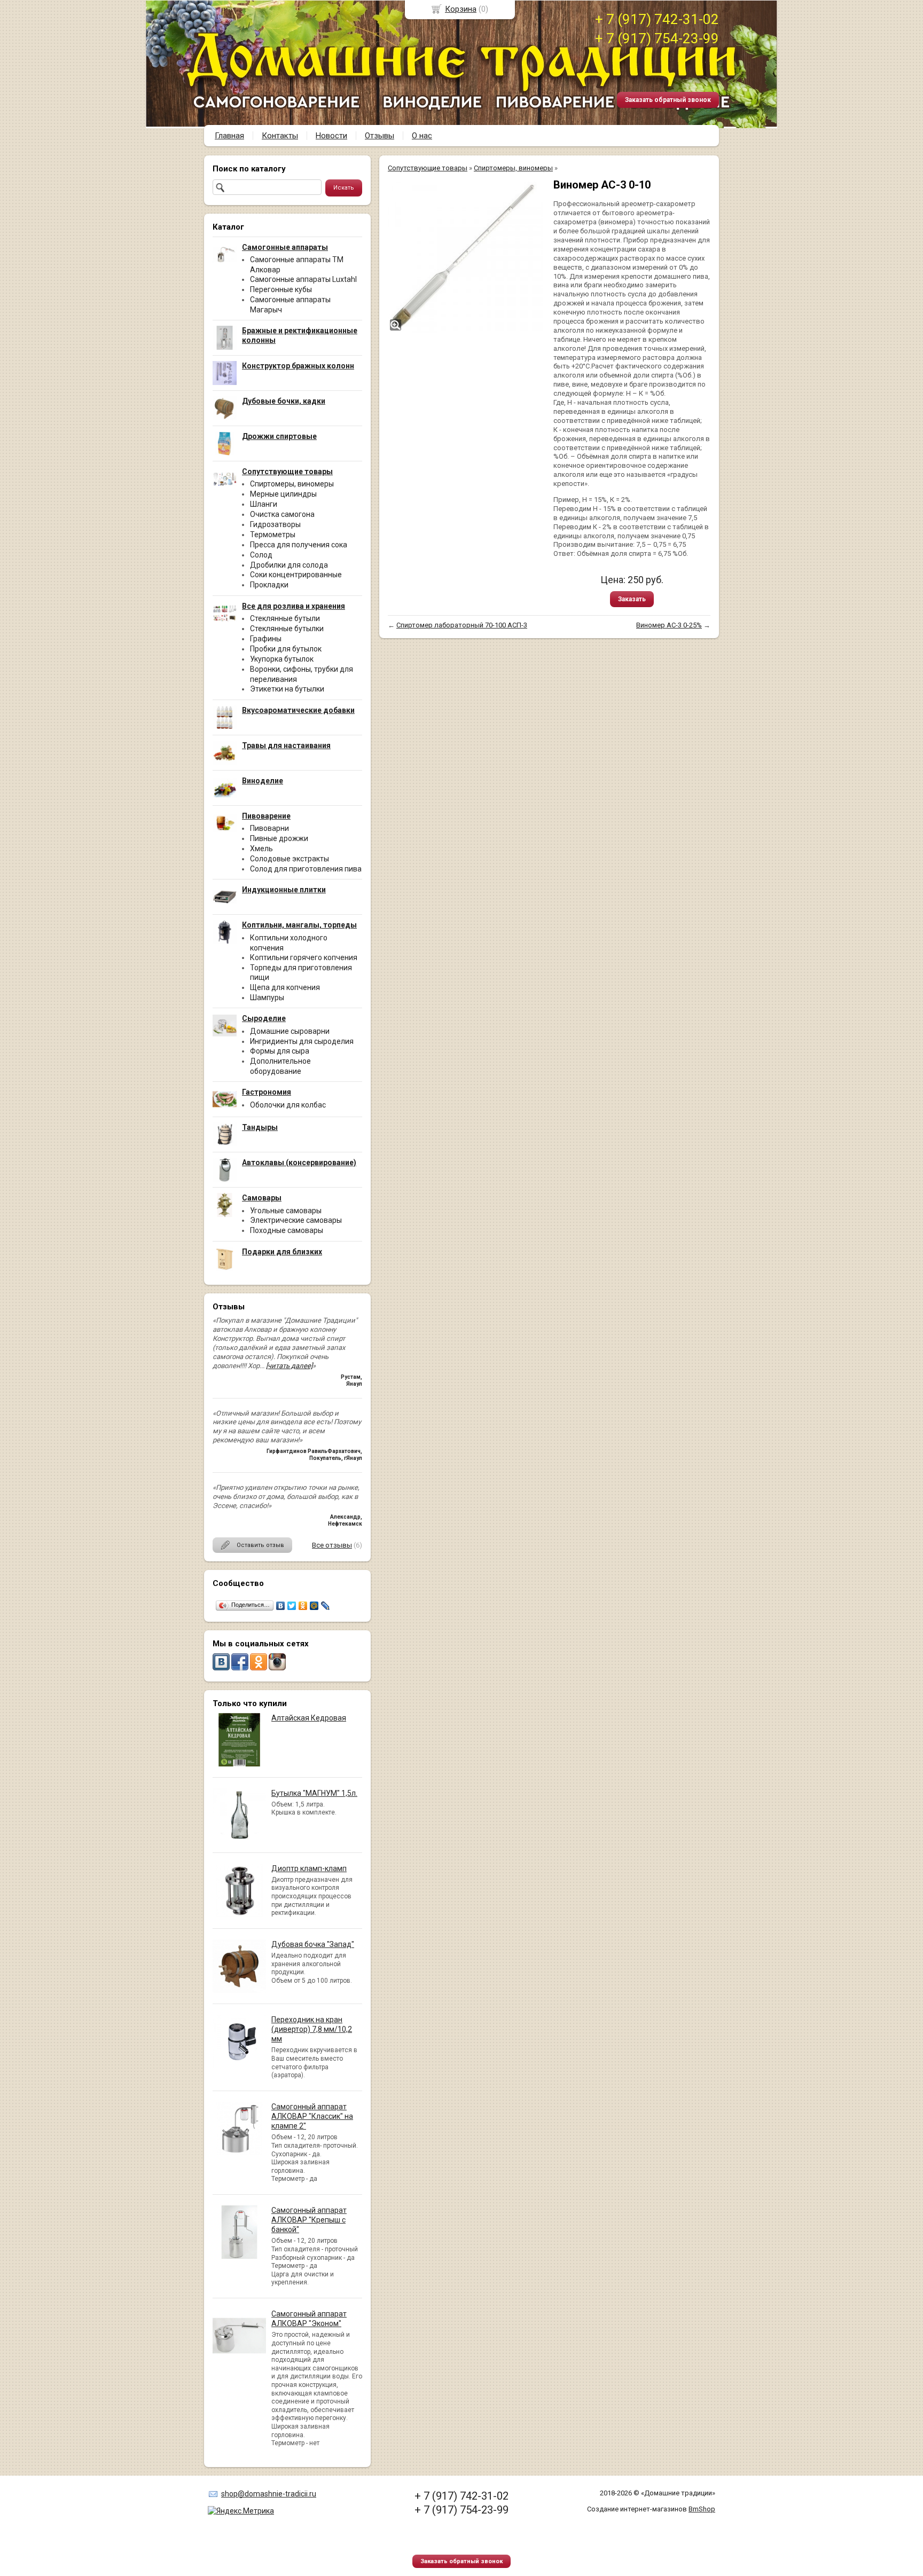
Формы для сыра (280, 1051)
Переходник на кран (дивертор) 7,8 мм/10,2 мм (312, 2029)
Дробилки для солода (289, 565)
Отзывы (380, 136)
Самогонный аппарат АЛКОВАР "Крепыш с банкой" (309, 2220)
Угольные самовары (286, 1211)
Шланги (264, 504)
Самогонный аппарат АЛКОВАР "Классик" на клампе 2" (312, 2116)
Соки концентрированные (296, 575)
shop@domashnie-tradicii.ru (269, 2494)
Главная (229, 136)
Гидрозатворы (275, 524)
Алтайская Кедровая (309, 1718)
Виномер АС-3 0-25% (669, 625)
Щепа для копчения (285, 987)
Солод (261, 555)
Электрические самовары (296, 1220)
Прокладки (269, 585)
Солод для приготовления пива (306, 869)
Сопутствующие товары (428, 168)
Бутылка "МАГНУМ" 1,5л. (314, 1793)
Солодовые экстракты (290, 859)
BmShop (702, 2509)
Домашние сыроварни (290, 1031)
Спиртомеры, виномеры (292, 484)
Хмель (261, 849)
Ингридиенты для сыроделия (302, 1041)
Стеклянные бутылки (287, 629)
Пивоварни (269, 828)
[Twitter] (292, 1606)
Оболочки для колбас (288, 1105)
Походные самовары (287, 1230)
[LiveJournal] (326, 1606)
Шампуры (267, 998)
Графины (266, 639)
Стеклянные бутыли (285, 618)
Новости (331, 136)
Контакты (280, 136)
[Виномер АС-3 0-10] (465, 255)
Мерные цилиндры (283, 494)
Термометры (273, 535)
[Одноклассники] (303, 1606)
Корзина (461, 9)
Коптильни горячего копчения (304, 957)
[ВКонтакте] (281, 1606)
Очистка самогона (282, 514)
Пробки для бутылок (286, 649)
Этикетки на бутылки (287, 689)
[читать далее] (289, 1366)
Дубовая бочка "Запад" (313, 1944)
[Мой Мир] (314, 1606)
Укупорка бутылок (282, 659)
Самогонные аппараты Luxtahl (303, 279)
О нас (422, 136)
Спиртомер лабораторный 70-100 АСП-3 (462, 625)
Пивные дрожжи (279, 838)
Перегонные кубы (281, 289)
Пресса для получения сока (299, 545)
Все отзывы (332, 1545)
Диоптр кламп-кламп (309, 1868)
